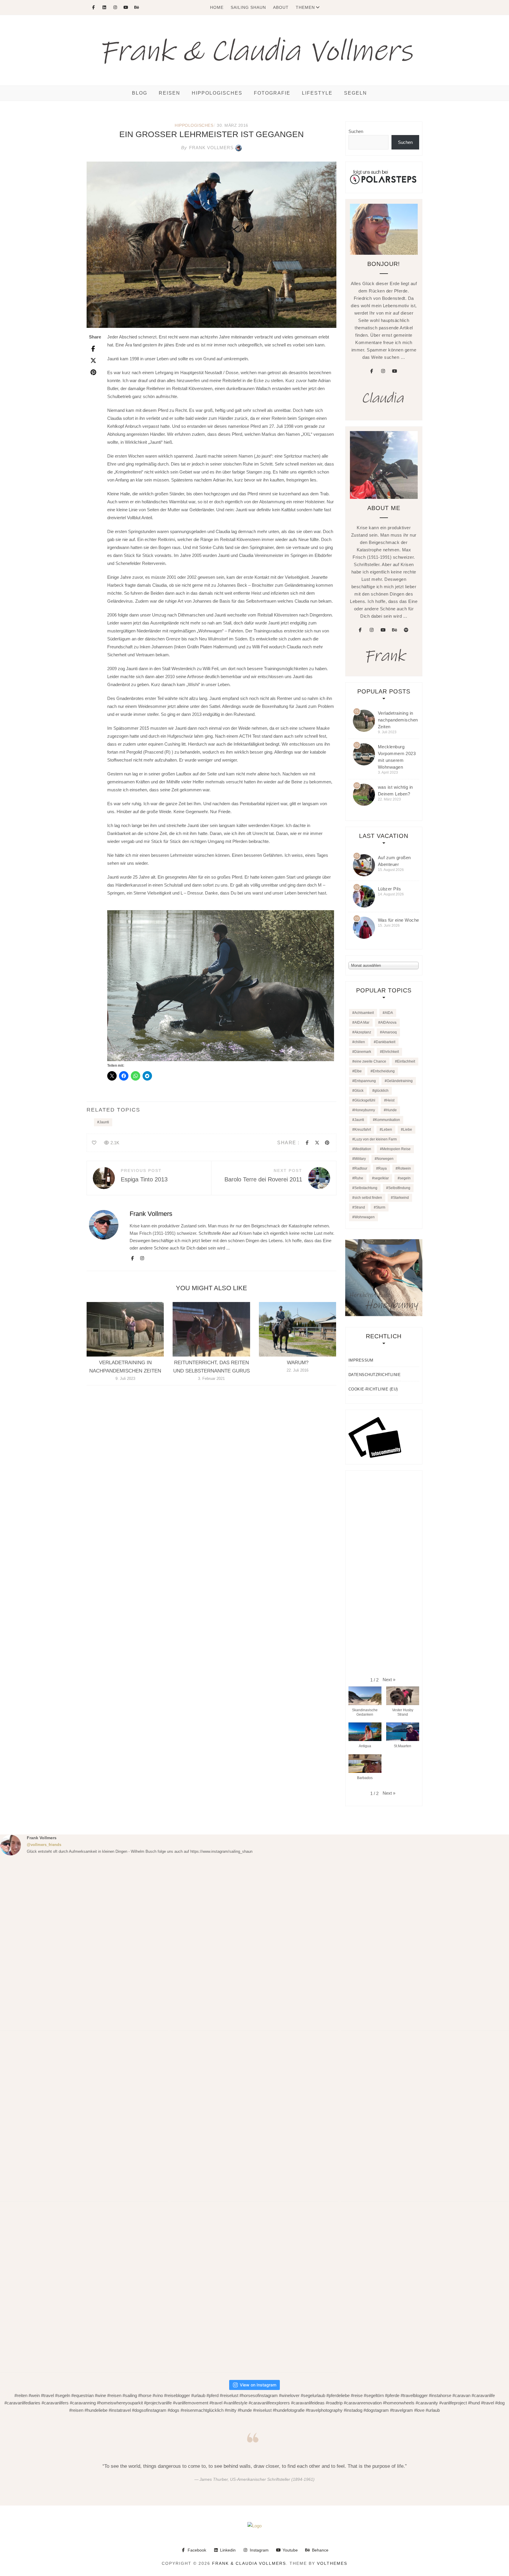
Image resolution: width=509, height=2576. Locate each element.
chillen (360, 1042)
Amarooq (389, 1032)
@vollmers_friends (44, 1845)
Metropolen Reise (396, 1149)
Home (217, 7)
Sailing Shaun (248, 7)
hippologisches (217, 93)
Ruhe (359, 1178)
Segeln (356, 93)
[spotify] (406, 630)
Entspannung (365, 1081)
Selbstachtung (366, 1188)
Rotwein (404, 1168)
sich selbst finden (368, 1198)
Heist (390, 1100)
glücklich (381, 1091)
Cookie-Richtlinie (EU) (373, 1389)
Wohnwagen (365, 1217)
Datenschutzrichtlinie (375, 1375)
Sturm (381, 1207)
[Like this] (94, 1143)
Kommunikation (387, 1120)
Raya (382, 1168)
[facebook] (371, 371)
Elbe (358, 1071)
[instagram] (383, 371)
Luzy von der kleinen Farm (376, 1139)
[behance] (394, 630)
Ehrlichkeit (390, 1052)
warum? (298, 1363)
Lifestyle (317, 93)
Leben (387, 1130)
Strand (360, 1207)
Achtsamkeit (364, 1013)
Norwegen (385, 1159)
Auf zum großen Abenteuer (394, 861)
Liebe (408, 1130)
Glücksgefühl (365, 1100)
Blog (140, 93)
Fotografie (272, 93)
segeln (405, 1178)
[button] (389, 1680)
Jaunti (104, 1122)
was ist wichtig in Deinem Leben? (395, 790)
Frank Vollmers (207, 148)
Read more (125, 1329)
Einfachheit (406, 1061)
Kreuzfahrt (363, 1130)
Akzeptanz (363, 1032)
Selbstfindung (399, 1188)
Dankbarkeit (386, 1042)
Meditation (363, 1149)
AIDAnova (388, 1022)
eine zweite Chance (370, 1061)
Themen (305, 7)
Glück (359, 1091)
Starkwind (401, 1198)
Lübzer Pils (390, 889)
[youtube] (394, 371)
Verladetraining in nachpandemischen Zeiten (398, 720)
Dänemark (363, 1052)
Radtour (361, 1168)
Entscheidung (384, 1071)
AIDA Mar (362, 1022)
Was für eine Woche (399, 920)
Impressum (361, 1360)
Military (360, 1159)
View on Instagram (258, 2385)
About (281, 7)
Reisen (170, 93)
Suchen (356, 131)
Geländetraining (400, 1081)
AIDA (389, 1013)
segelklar (381, 1178)
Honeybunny (365, 1110)
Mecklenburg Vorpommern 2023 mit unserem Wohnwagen (397, 757)
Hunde (391, 1110)
